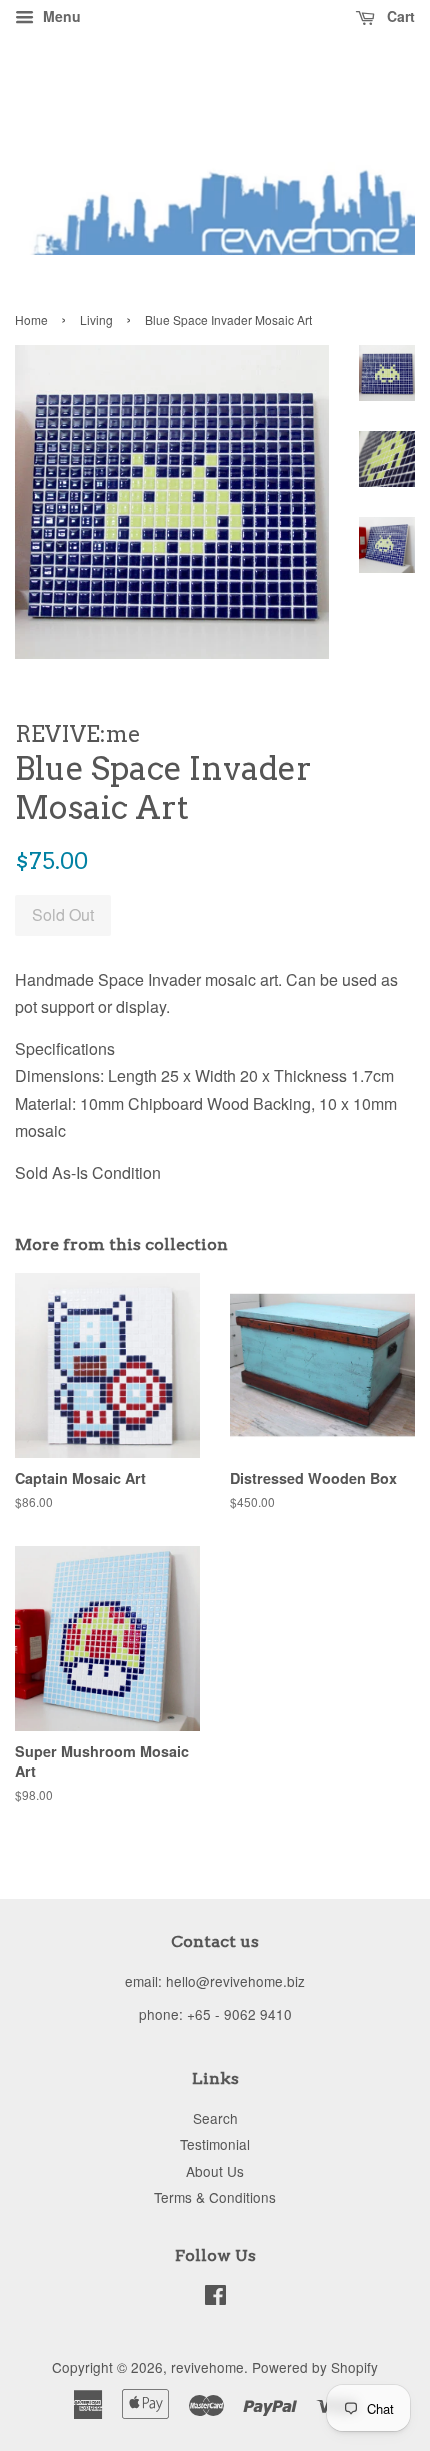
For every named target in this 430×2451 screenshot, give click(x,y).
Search (215, 2118)
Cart (399, 16)
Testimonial (215, 2144)
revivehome (207, 2367)
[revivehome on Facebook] (215, 2298)
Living (96, 319)
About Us (215, 2171)
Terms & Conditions (215, 2197)
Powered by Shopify (315, 2367)
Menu (60, 16)
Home (31, 319)
